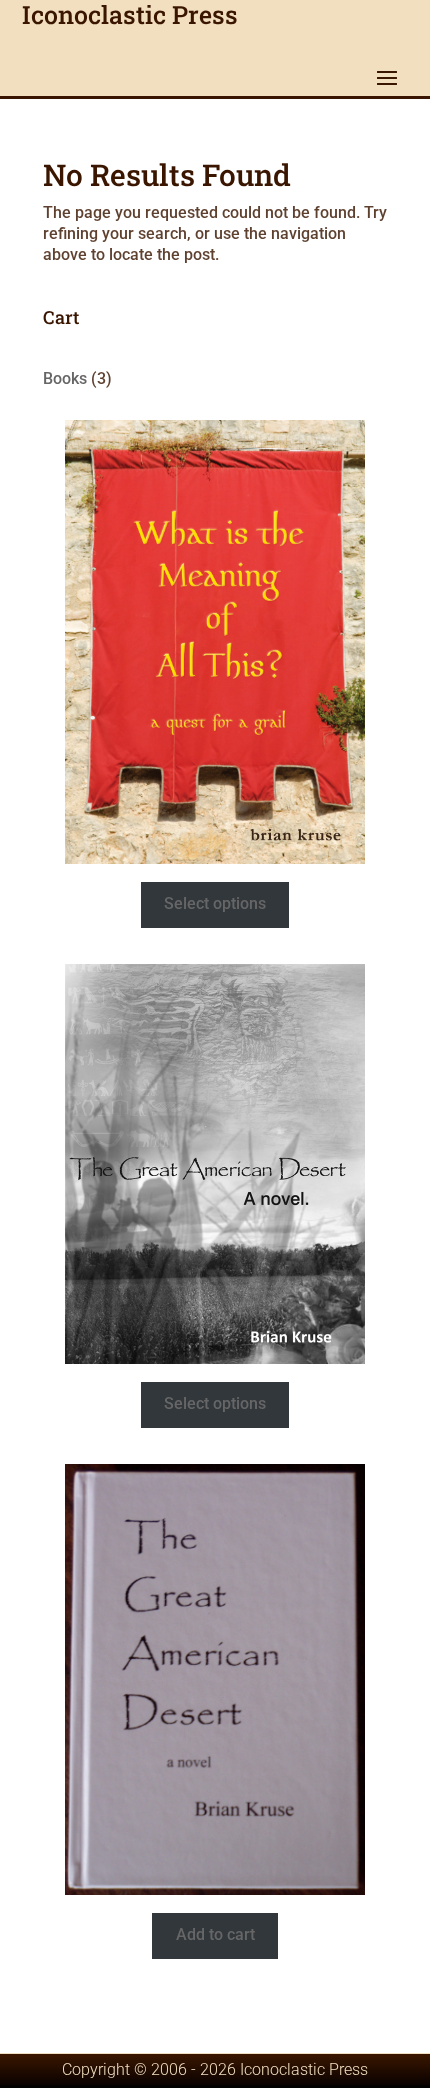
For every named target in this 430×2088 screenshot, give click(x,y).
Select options (215, 903)
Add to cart (215, 1934)
